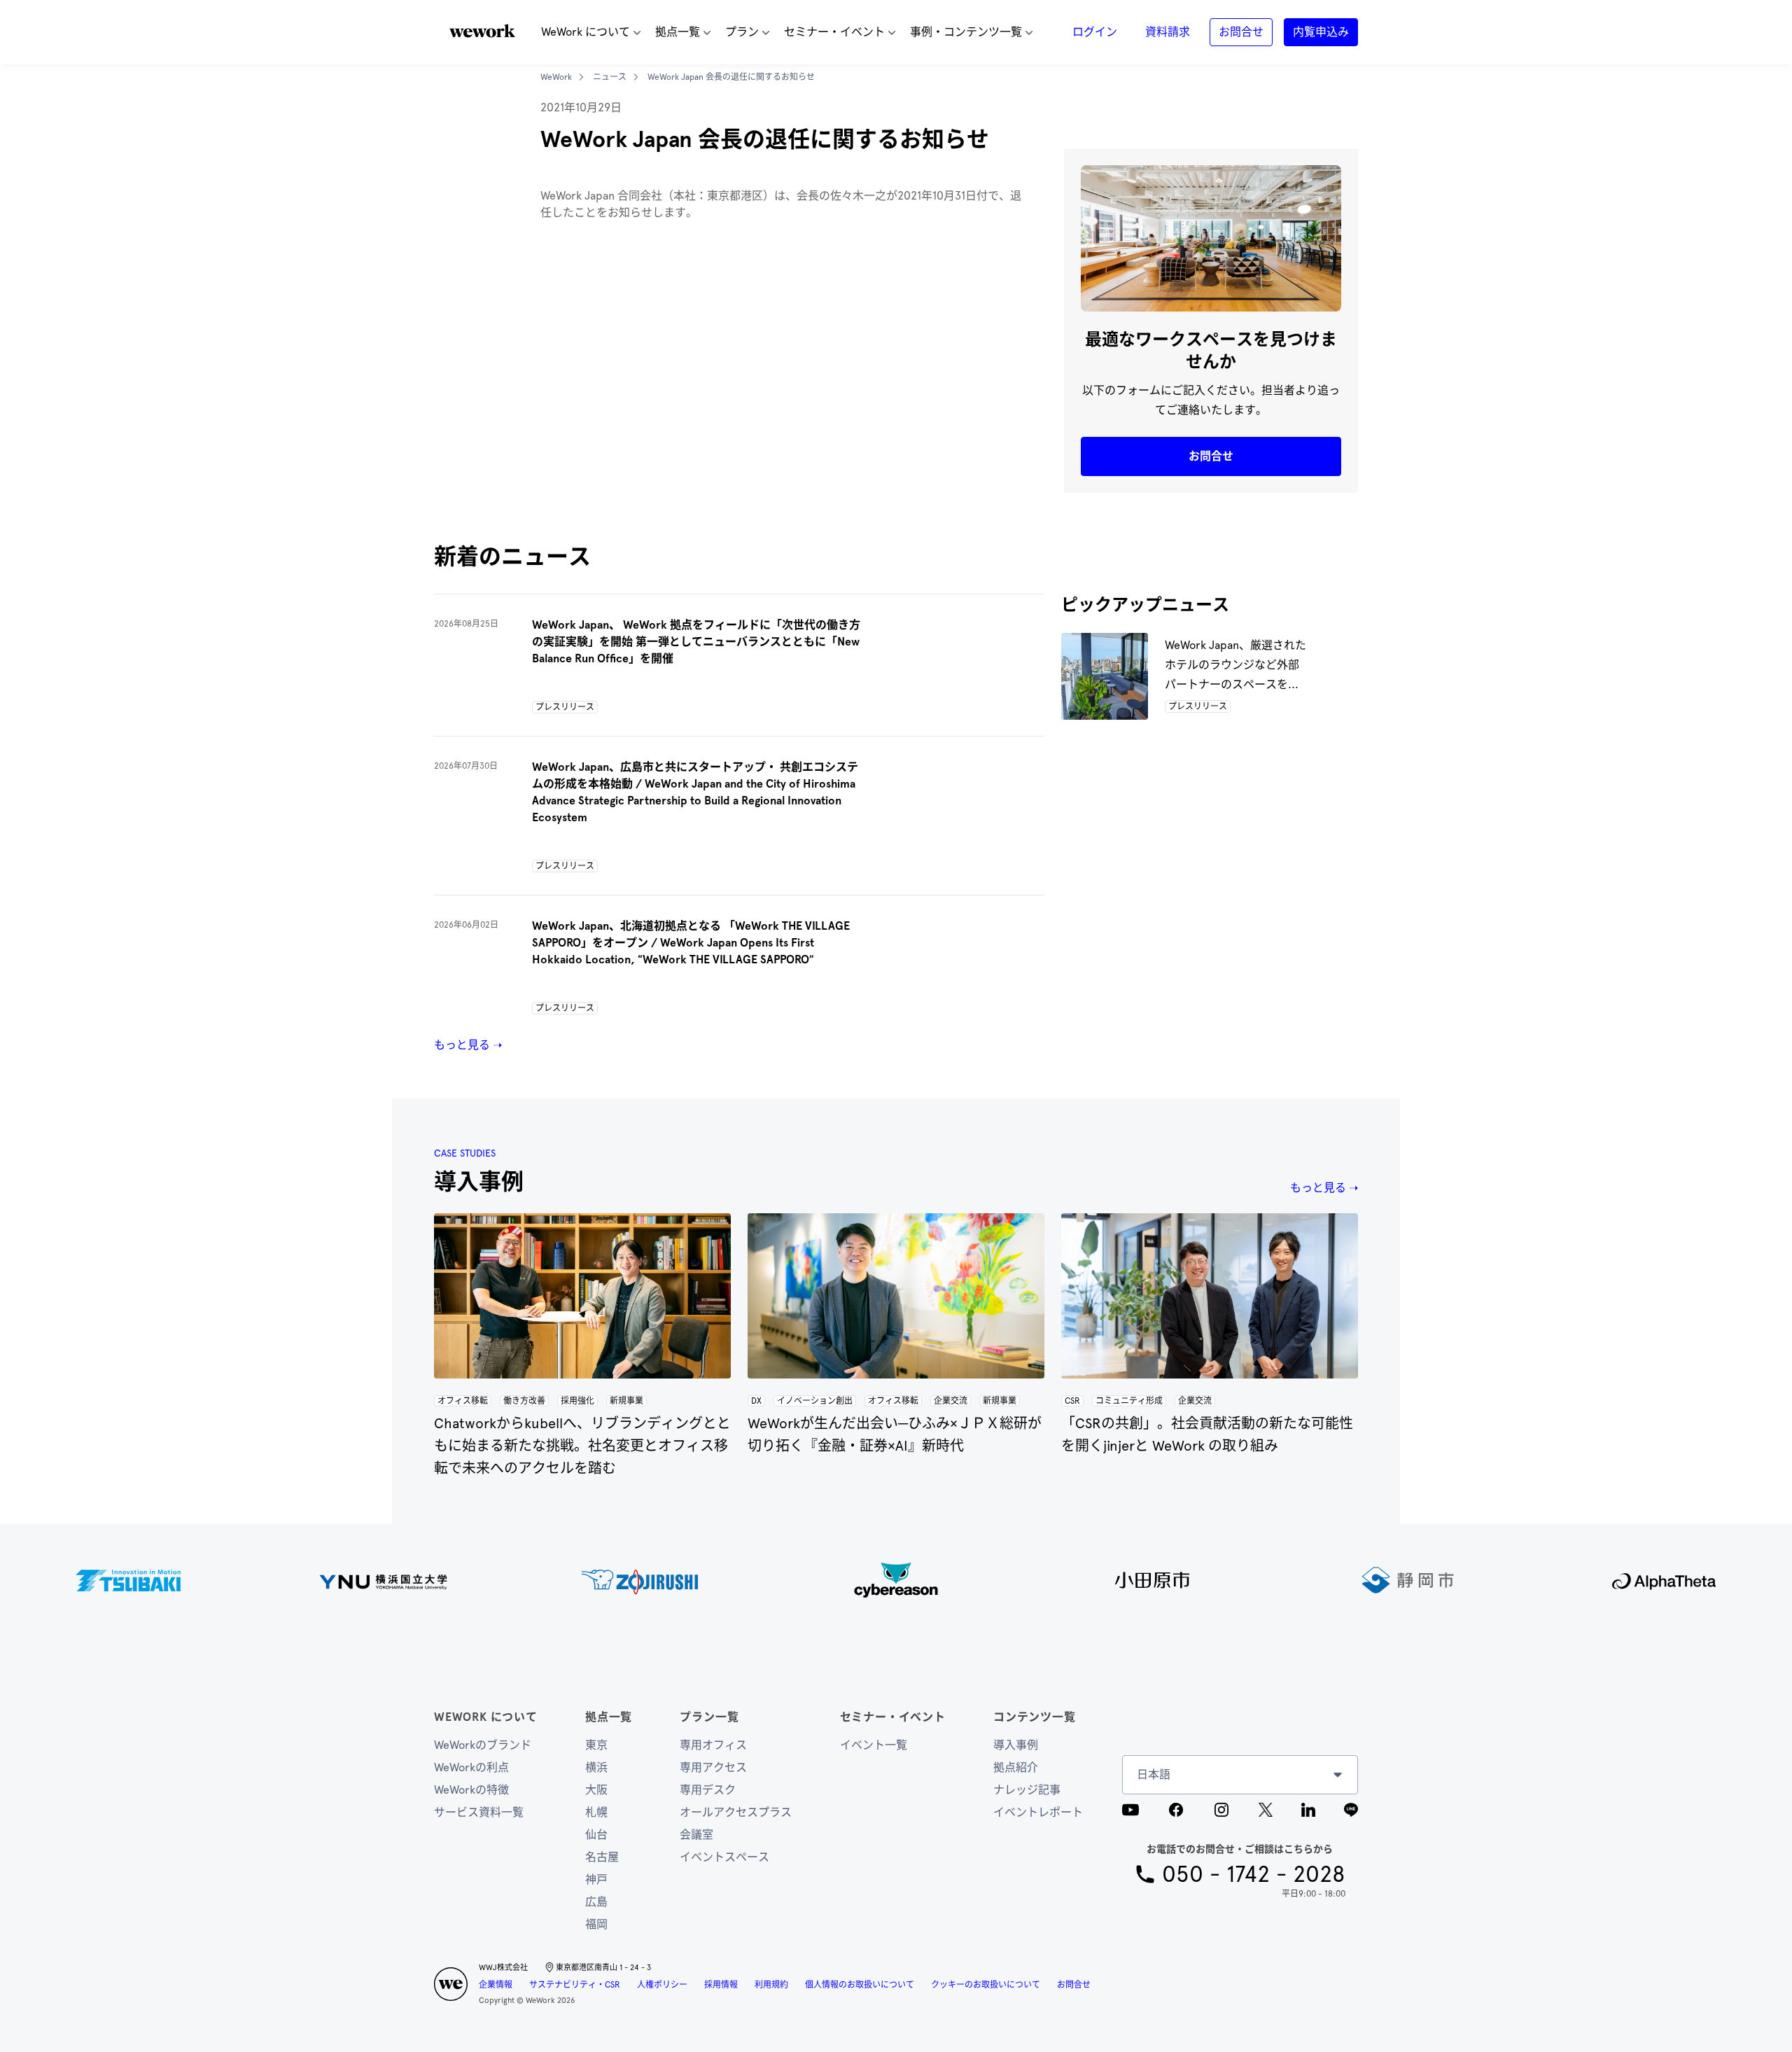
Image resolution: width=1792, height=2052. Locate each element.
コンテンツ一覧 (1035, 1717)
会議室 (696, 1835)
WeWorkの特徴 (471, 1790)
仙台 (596, 1835)
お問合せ (1074, 1985)
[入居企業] (896, 1580)
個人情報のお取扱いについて (860, 1985)
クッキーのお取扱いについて (986, 1985)
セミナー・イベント (893, 1717)
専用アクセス (713, 1767)
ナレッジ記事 (1027, 1790)
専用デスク (708, 1790)
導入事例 (1016, 1745)
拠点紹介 (1016, 1767)
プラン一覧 (709, 1717)
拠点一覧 (609, 1717)
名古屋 (602, 1857)
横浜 (596, 1767)
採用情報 (721, 1985)
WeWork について (486, 1717)
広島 (596, 1902)
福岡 (596, 1924)
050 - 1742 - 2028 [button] (1254, 1874)
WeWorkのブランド (483, 1745)
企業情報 (496, 1985)
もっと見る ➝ (468, 1045)
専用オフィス (713, 1745)
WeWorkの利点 (471, 1767)
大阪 (596, 1790)
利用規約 (771, 1985)
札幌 (596, 1812)
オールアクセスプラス (736, 1812)
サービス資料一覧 (479, 1812)
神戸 (596, 1879)
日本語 (1154, 1774)
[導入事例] (582, 1296)
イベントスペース (724, 1857)
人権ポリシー (662, 1985)
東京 (596, 1745)
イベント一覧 (874, 1745)
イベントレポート (1038, 1812)
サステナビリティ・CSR (575, 1985)
